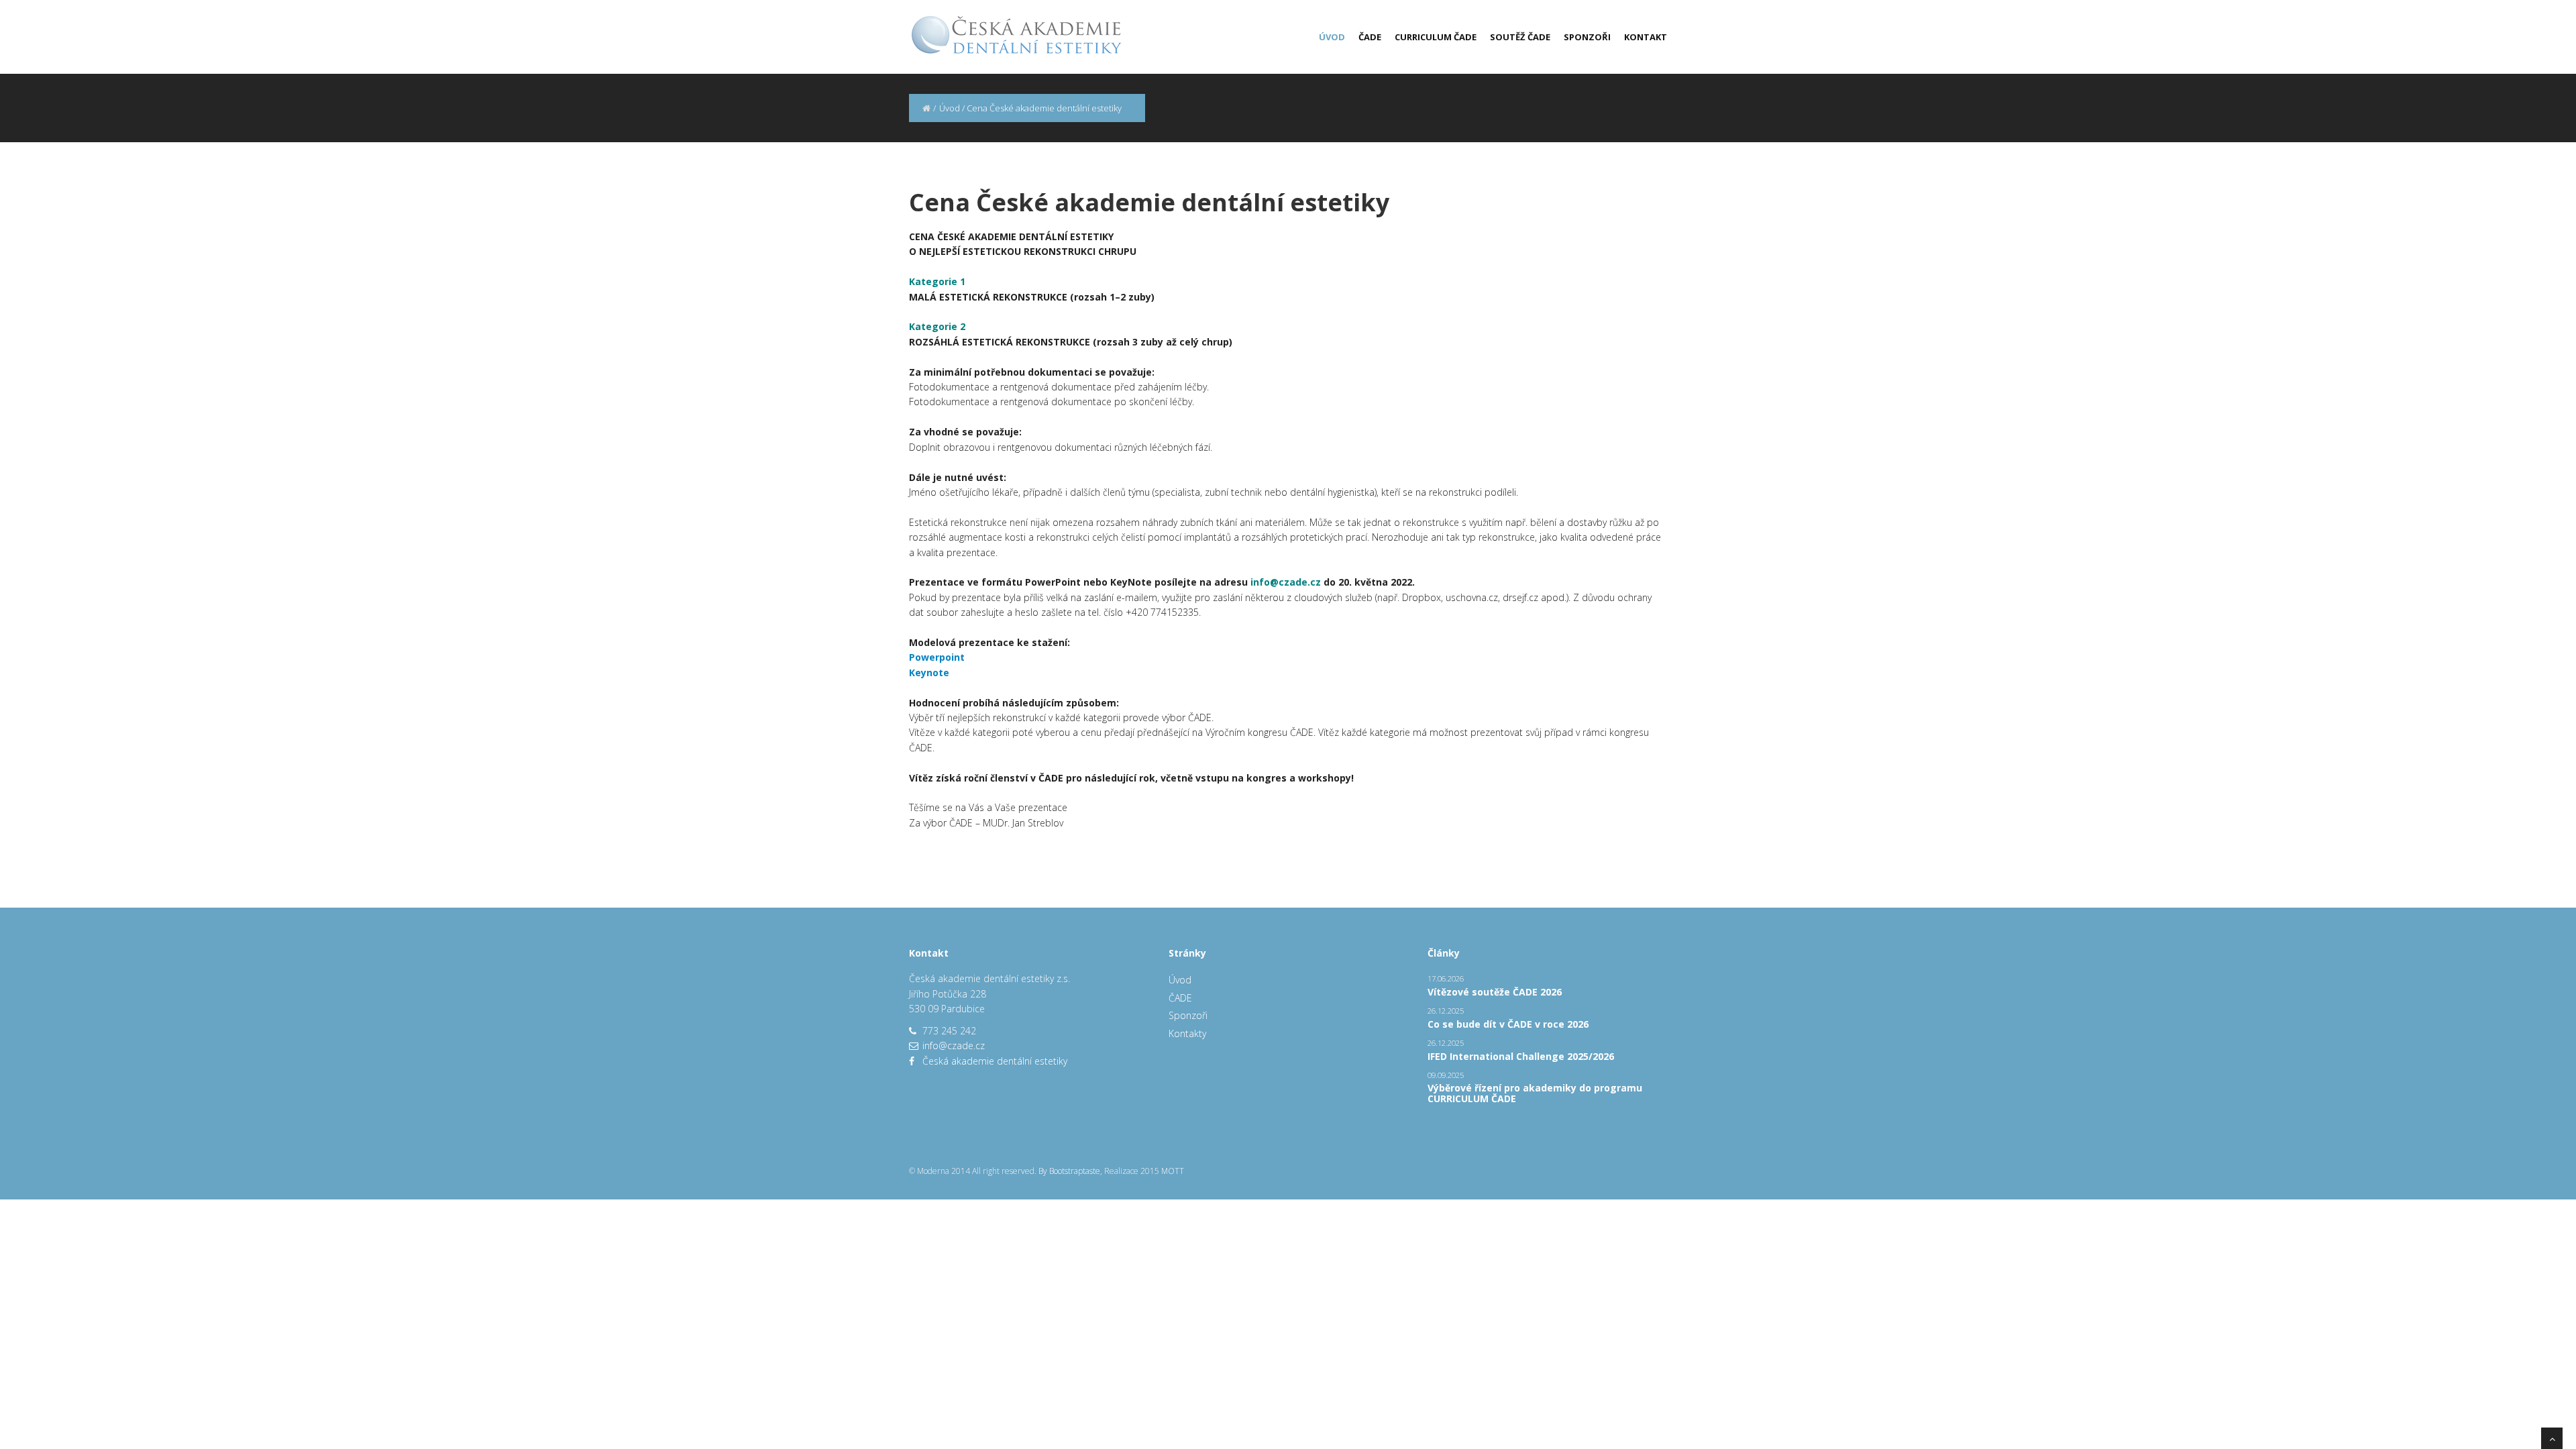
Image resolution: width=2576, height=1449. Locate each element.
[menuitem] (1325, 37)
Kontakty (1187, 1033)
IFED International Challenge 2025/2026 (1521, 1056)
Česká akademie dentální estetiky (995, 1061)
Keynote (929, 673)
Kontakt (1646, 37)
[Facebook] (912, 1061)
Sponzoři (1587, 37)
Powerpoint (937, 657)
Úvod (1332, 37)
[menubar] (1486, 37)
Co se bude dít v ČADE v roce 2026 (1508, 1024)
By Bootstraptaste (1069, 1171)
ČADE (1370, 37)
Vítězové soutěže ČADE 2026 (1495, 992)
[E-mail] (914, 1045)
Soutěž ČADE (1520, 37)
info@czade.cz (954, 1045)
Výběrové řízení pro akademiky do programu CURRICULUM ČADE (1535, 1093)
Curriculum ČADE (1436, 37)
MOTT (1173, 1171)
